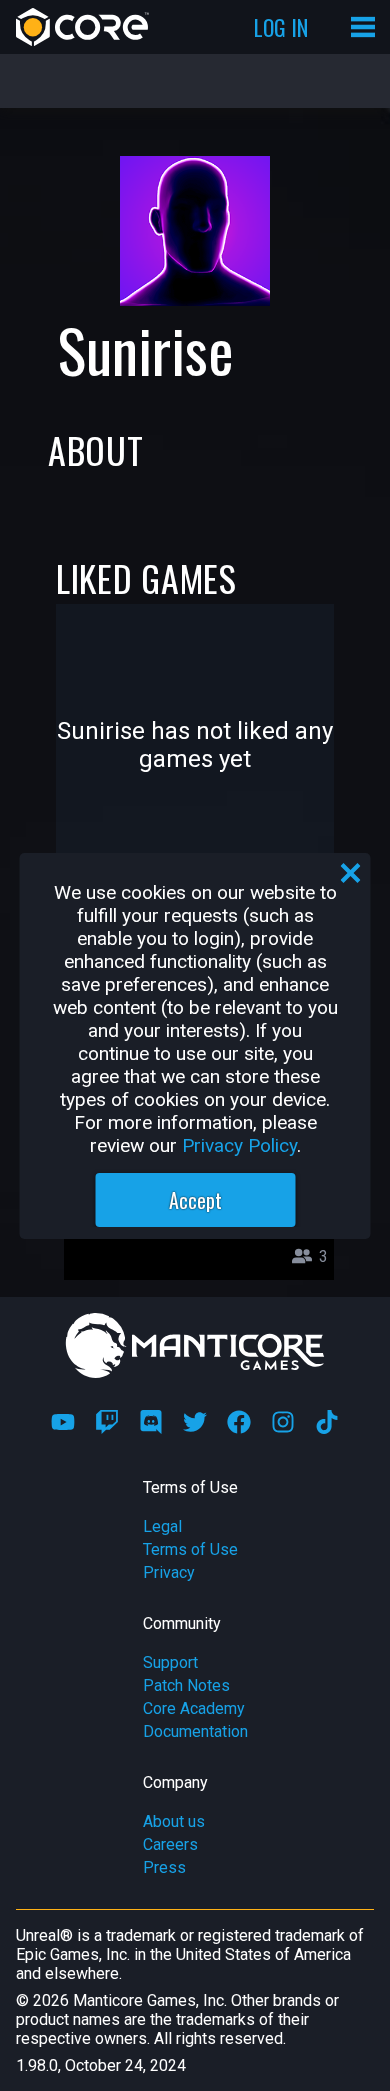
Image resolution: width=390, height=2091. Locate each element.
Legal (162, 1526)
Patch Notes (186, 1685)
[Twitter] (195, 1422)
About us (174, 1821)
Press (164, 1867)
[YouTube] (63, 1422)
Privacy (169, 1572)
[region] (195, 1046)
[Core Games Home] (82, 27)
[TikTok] (327, 1422)
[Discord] (151, 1422)
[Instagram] (283, 1422)
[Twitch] (107, 1422)
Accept (195, 1200)
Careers (170, 1844)
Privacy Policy (239, 1145)
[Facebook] (239, 1422)
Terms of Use (190, 1549)
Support (170, 1662)
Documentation (195, 1731)
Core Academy (194, 1708)
